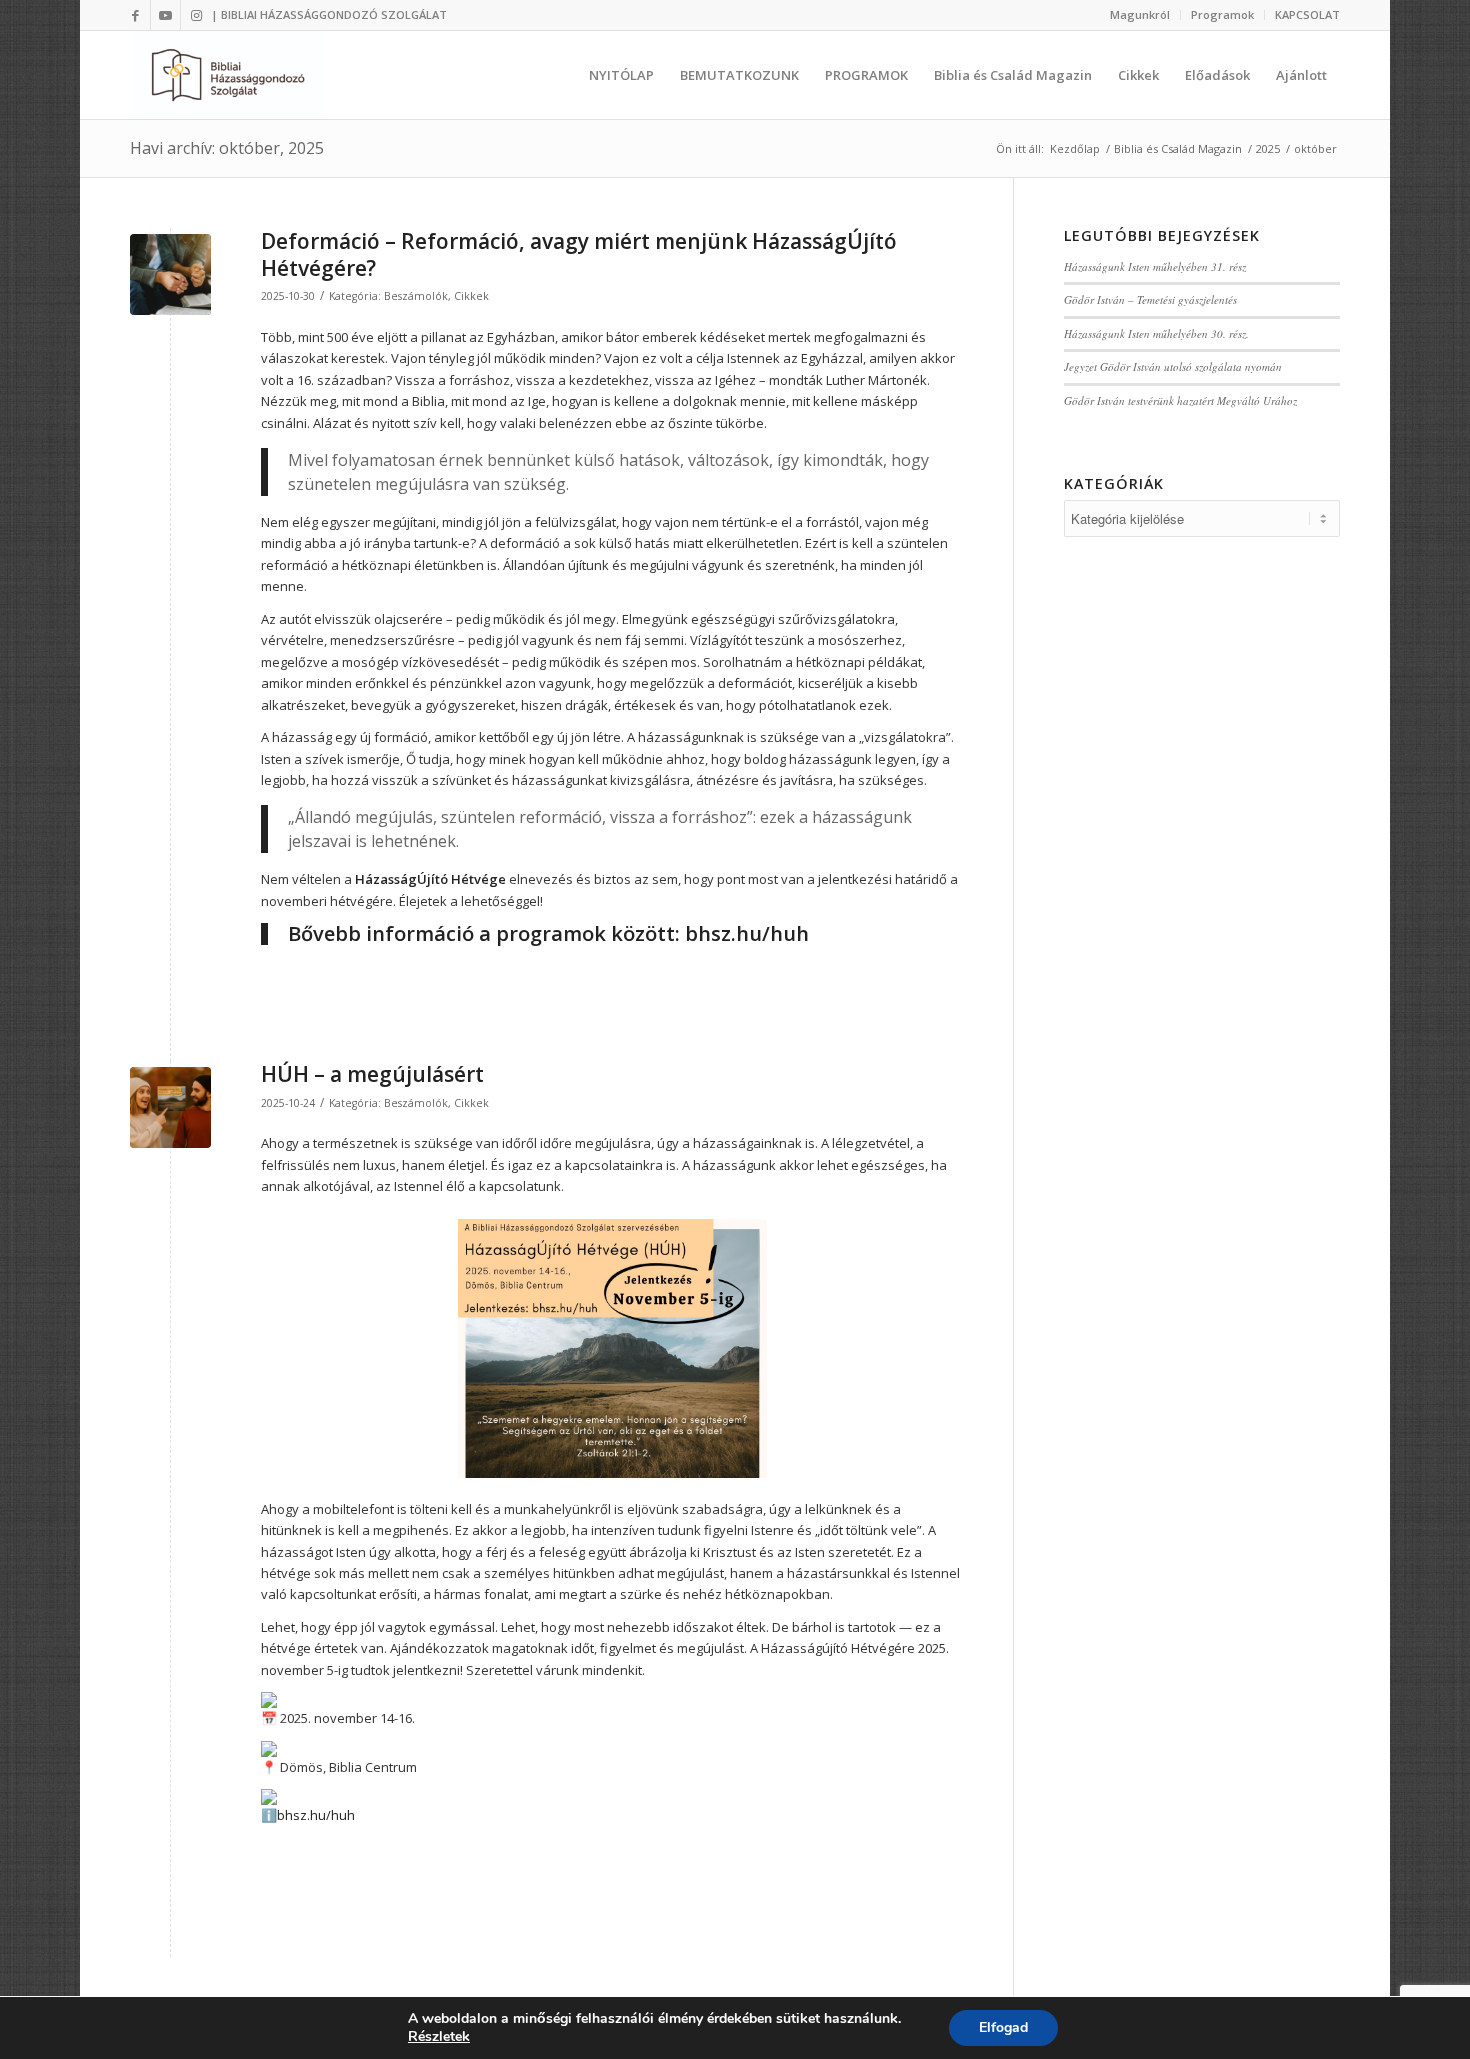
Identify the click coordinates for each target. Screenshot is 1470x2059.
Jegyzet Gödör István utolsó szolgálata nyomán (1173, 366)
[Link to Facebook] (135, 15)
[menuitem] (1140, 15)
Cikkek (471, 296)
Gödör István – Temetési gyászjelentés (1150, 299)
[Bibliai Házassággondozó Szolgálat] (228, 75)
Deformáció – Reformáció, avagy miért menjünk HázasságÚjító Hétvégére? (579, 254)
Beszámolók (416, 296)
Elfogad (1003, 2027)
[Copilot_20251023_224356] (170, 1107)
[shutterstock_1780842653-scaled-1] (170, 274)
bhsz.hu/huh (747, 933)
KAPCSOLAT (1307, 14)
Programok (1222, 14)
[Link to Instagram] (196, 15)
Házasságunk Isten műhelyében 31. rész (1155, 266)
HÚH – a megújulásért (372, 1074)
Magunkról (1140, 14)
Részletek (439, 2037)
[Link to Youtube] (165, 15)
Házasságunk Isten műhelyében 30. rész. (1156, 333)
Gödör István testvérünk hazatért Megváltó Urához (1180, 400)
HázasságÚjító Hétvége (430, 879)
